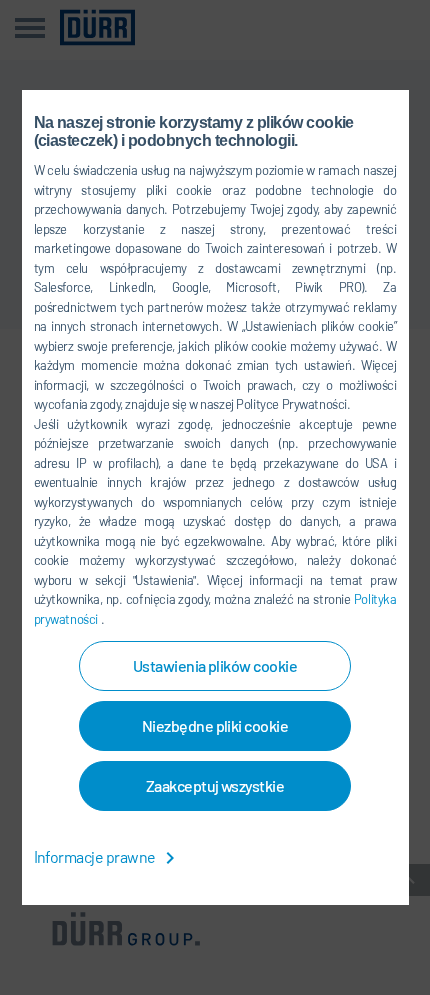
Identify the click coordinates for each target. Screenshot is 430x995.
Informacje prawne (96, 856)
